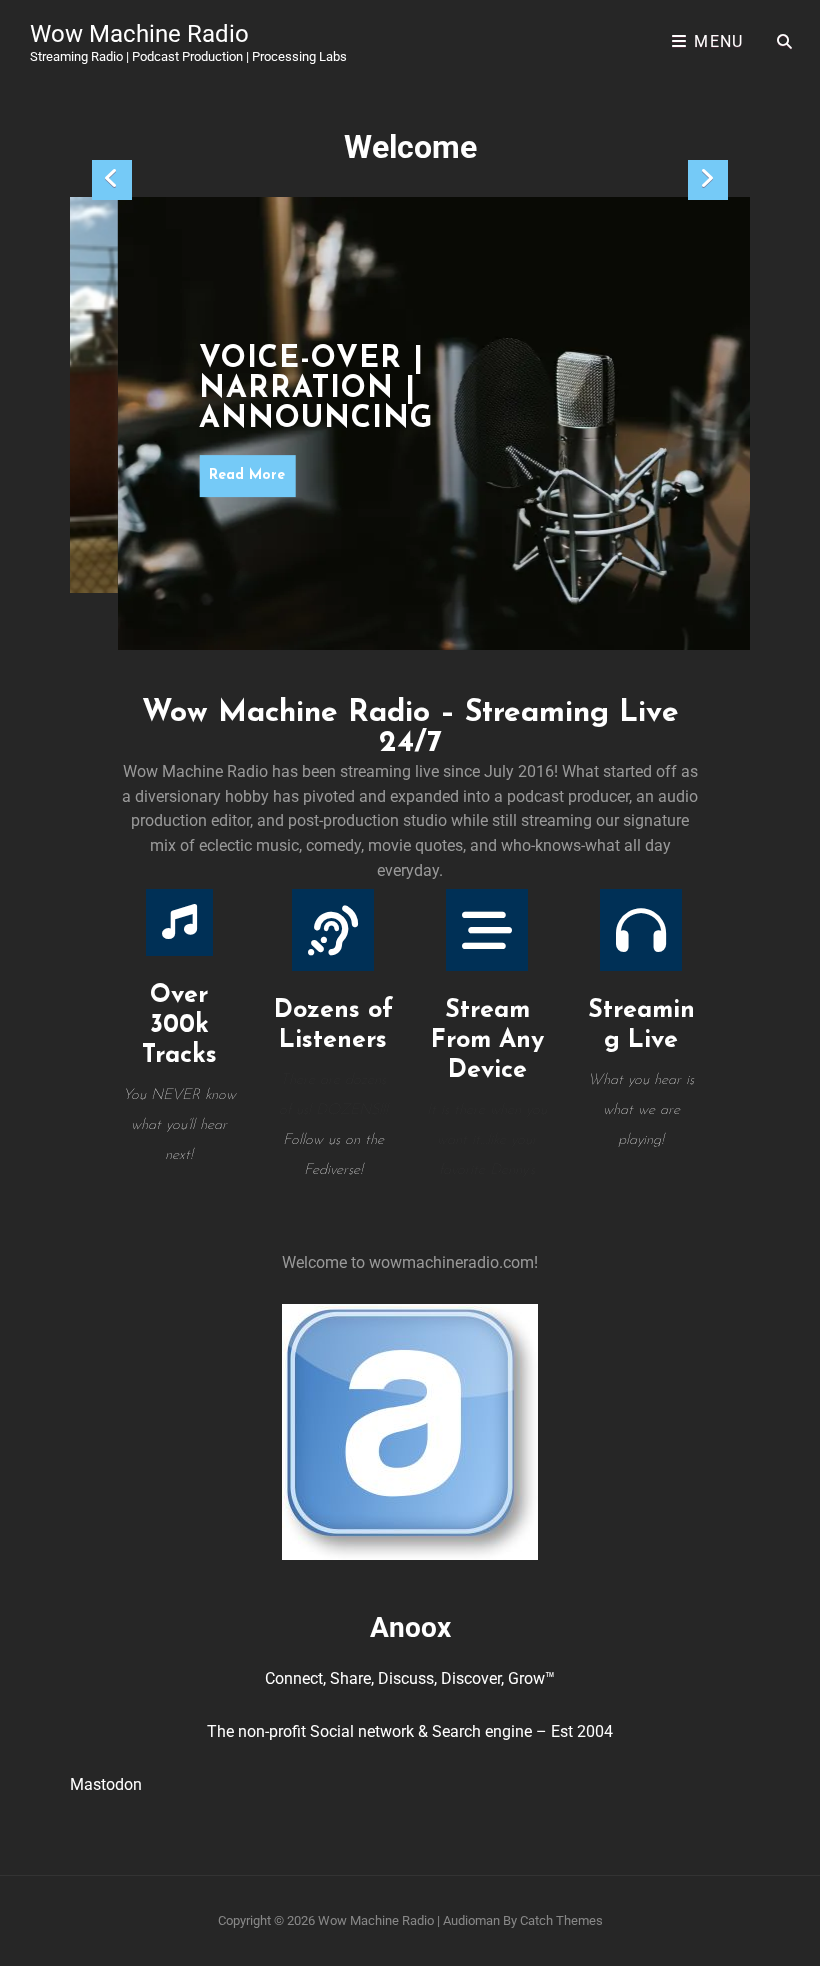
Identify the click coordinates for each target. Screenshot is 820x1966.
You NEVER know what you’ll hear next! (179, 1125)
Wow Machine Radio (139, 34)
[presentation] (112, 180)
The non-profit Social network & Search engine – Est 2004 (410, 1731)
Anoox (410, 1627)
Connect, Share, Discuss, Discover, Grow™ (410, 1678)
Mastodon (106, 1784)
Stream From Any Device (487, 1040)
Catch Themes (561, 1920)
